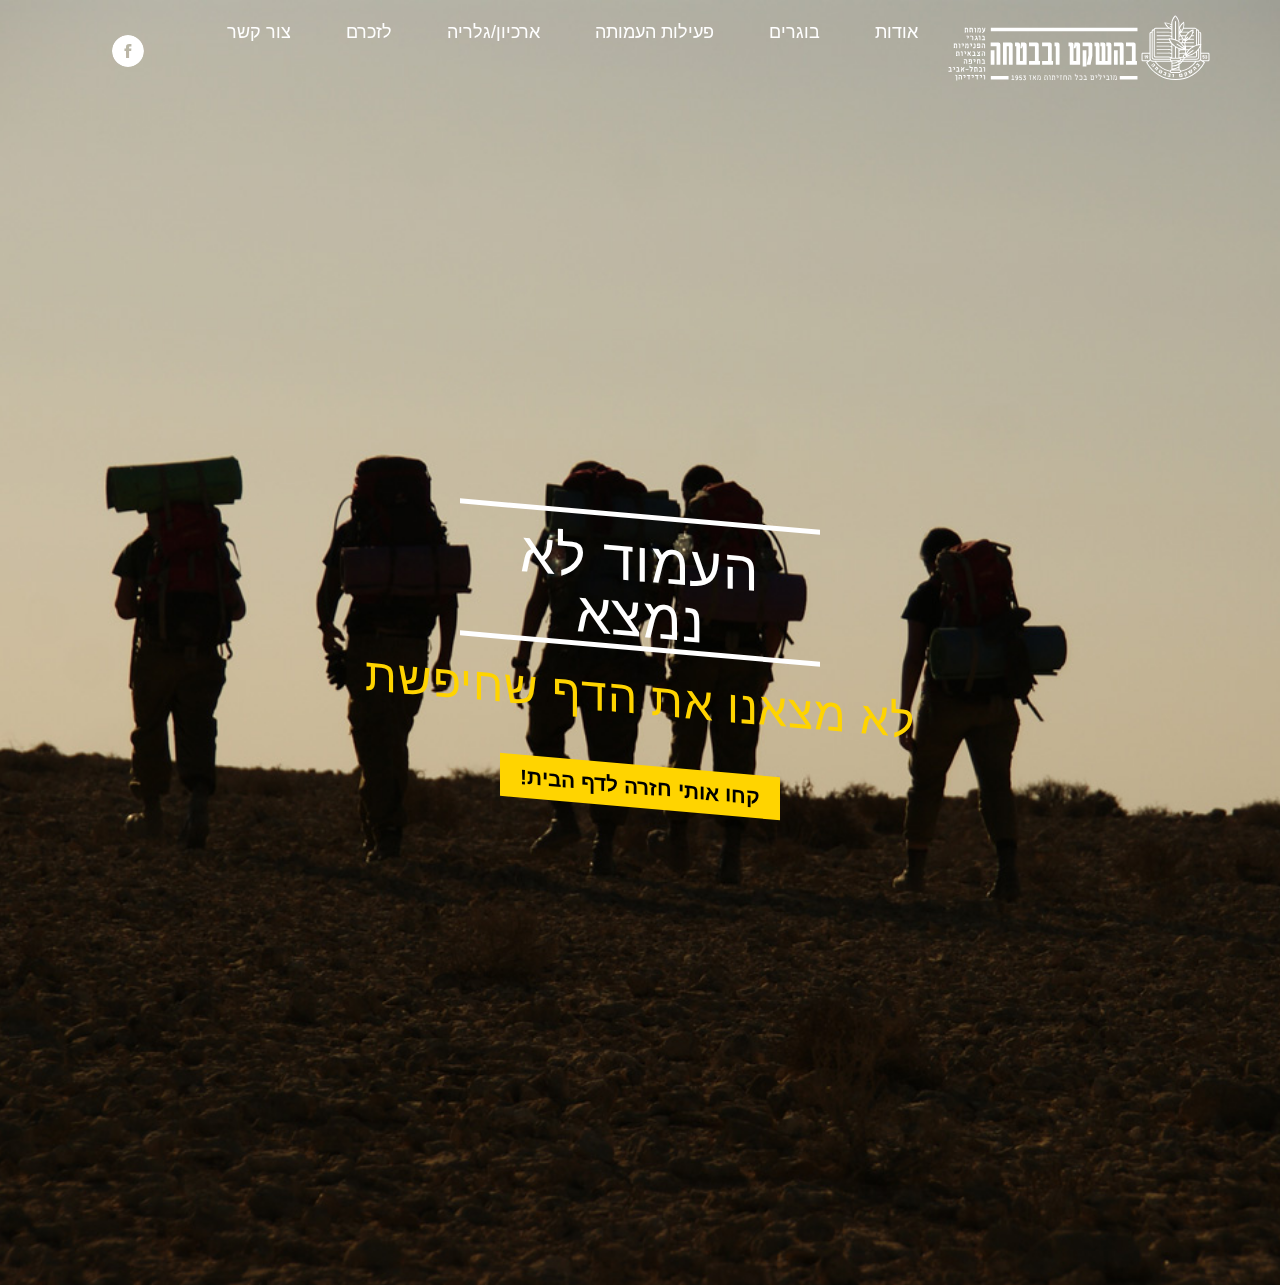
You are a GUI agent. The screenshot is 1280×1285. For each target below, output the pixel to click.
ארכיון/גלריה (493, 32)
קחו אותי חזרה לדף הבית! (640, 787)
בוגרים (794, 32)
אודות (896, 32)
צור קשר (259, 32)
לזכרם (369, 32)
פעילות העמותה (654, 32)
